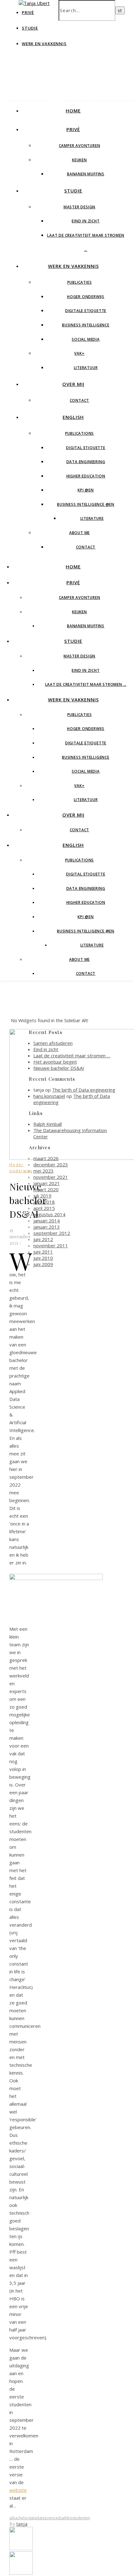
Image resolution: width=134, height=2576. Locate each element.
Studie (30, 28)
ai (11, 2518)
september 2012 (52, 1233)
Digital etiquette (86, 448)
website (18, 2490)
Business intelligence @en (86, 504)
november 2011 (51, 1245)
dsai (61, 2518)
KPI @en (86, 490)
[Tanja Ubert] (34, 3)
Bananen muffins (86, 174)
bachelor (20, 2518)
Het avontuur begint (55, 1062)
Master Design (79, 207)
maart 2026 (46, 1158)
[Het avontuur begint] (21, 2548)
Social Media (86, 339)
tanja (22, 2524)
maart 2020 (46, 1189)
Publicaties (80, 282)
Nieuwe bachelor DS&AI (59, 1068)
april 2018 (44, 1202)
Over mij (73, 384)
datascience (47, 2518)
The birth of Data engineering (84, 1090)
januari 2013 (47, 1227)
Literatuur (86, 368)
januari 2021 (47, 1183)
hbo (69, 2518)
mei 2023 (43, 1171)
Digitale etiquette (86, 311)
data (32, 2518)
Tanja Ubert (54, 87)
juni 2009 (43, 1264)
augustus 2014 (49, 1214)
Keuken (79, 160)
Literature (92, 518)
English (73, 417)
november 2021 (51, 1177)
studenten (81, 2518)
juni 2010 (43, 1258)
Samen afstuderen (53, 1043)
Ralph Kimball (48, 1124)
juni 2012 (43, 1239)
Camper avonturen (80, 146)
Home (73, 111)
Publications (80, 433)
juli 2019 (42, 1196)
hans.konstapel (49, 1096)
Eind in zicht (86, 221)
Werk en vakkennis (44, 44)
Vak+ (79, 353)
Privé (73, 129)
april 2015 (44, 1208)
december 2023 (51, 1165)
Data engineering (86, 462)
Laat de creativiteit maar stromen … (86, 684)
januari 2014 (47, 1221)
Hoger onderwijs (86, 297)
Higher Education (86, 476)
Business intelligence (86, 325)
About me (79, 533)
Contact (80, 400)
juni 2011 (43, 1252)
